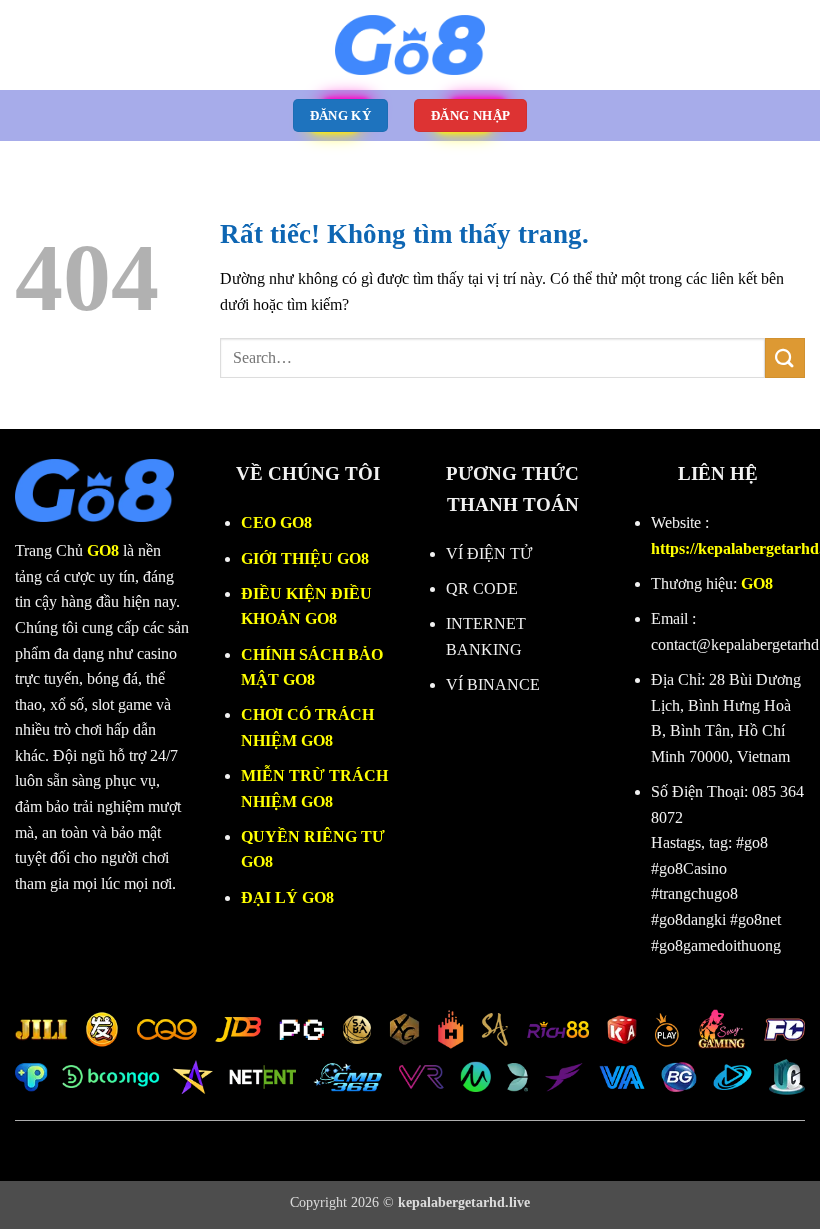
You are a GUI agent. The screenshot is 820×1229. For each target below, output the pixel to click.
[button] (27, 44)
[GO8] (410, 45)
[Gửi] (785, 357)
